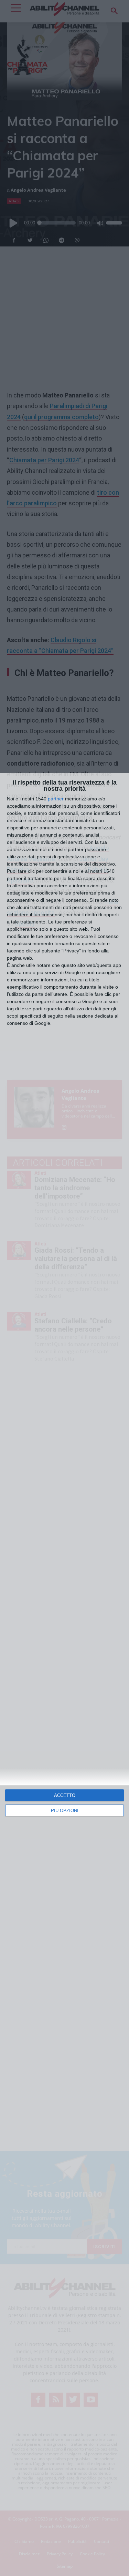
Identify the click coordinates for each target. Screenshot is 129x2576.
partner (56, 799)
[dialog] (64, 1674)
